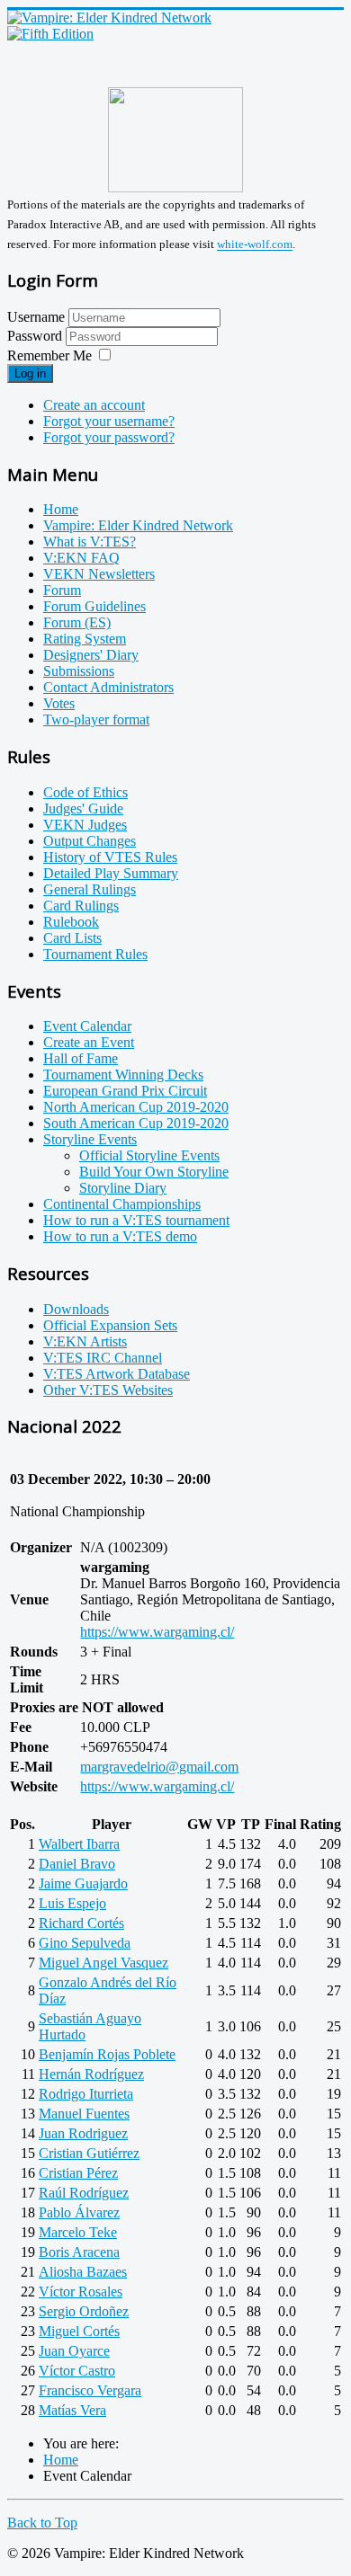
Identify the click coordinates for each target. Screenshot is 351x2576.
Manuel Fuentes (84, 2114)
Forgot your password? (109, 437)
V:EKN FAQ (81, 558)
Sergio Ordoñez (84, 2311)
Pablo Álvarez (79, 2212)
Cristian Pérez (78, 2173)
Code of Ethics (85, 792)
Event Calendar (87, 1026)
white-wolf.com (255, 245)
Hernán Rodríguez (91, 2074)
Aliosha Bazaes (83, 2272)
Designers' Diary (91, 655)
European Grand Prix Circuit (125, 1091)
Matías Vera (72, 2410)
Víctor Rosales (81, 2292)
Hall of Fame (81, 1058)
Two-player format (96, 720)
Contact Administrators (108, 687)
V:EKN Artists (85, 1341)
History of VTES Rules (110, 857)
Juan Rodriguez (83, 2133)
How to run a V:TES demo (120, 1236)
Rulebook (71, 922)
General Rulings (90, 889)
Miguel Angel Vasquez (103, 1963)
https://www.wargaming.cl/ (157, 1632)
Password (36, 336)
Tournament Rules (95, 954)
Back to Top (42, 2523)
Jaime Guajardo (83, 1883)
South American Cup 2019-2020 (136, 1123)
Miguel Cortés (79, 2331)
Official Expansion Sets (110, 1325)
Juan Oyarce (74, 2351)
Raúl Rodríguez (84, 2193)
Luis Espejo (72, 1903)
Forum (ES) (77, 622)
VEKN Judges (85, 825)
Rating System (85, 639)
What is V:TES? (90, 542)
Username (36, 317)
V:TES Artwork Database (117, 1374)
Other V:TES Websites (108, 1390)
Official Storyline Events (149, 1155)
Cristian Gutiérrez (89, 2153)
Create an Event (89, 1042)
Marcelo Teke (78, 2232)
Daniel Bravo (77, 1864)
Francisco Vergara (90, 2390)
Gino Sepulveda (85, 1943)
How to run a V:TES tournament (136, 1220)
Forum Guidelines (94, 606)
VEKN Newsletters (99, 574)
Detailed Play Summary (111, 873)
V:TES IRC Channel (103, 1358)
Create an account (94, 405)
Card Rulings (81, 906)
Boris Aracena (79, 2252)
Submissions (79, 671)
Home (61, 509)
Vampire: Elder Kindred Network (138, 525)
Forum (62, 590)
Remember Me (49, 355)
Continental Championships (122, 1204)
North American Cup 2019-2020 (136, 1107)
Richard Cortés (81, 1923)
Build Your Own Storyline (154, 1172)
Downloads (76, 1309)
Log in (30, 373)
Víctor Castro (77, 2371)
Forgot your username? (109, 421)
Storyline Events (90, 1139)
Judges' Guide (83, 808)
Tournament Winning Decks (123, 1075)
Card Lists (72, 938)
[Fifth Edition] (50, 34)
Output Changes (90, 841)
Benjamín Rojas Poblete (107, 2054)
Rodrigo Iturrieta (86, 2094)
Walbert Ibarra (79, 1844)
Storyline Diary (123, 1188)
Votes (59, 703)
